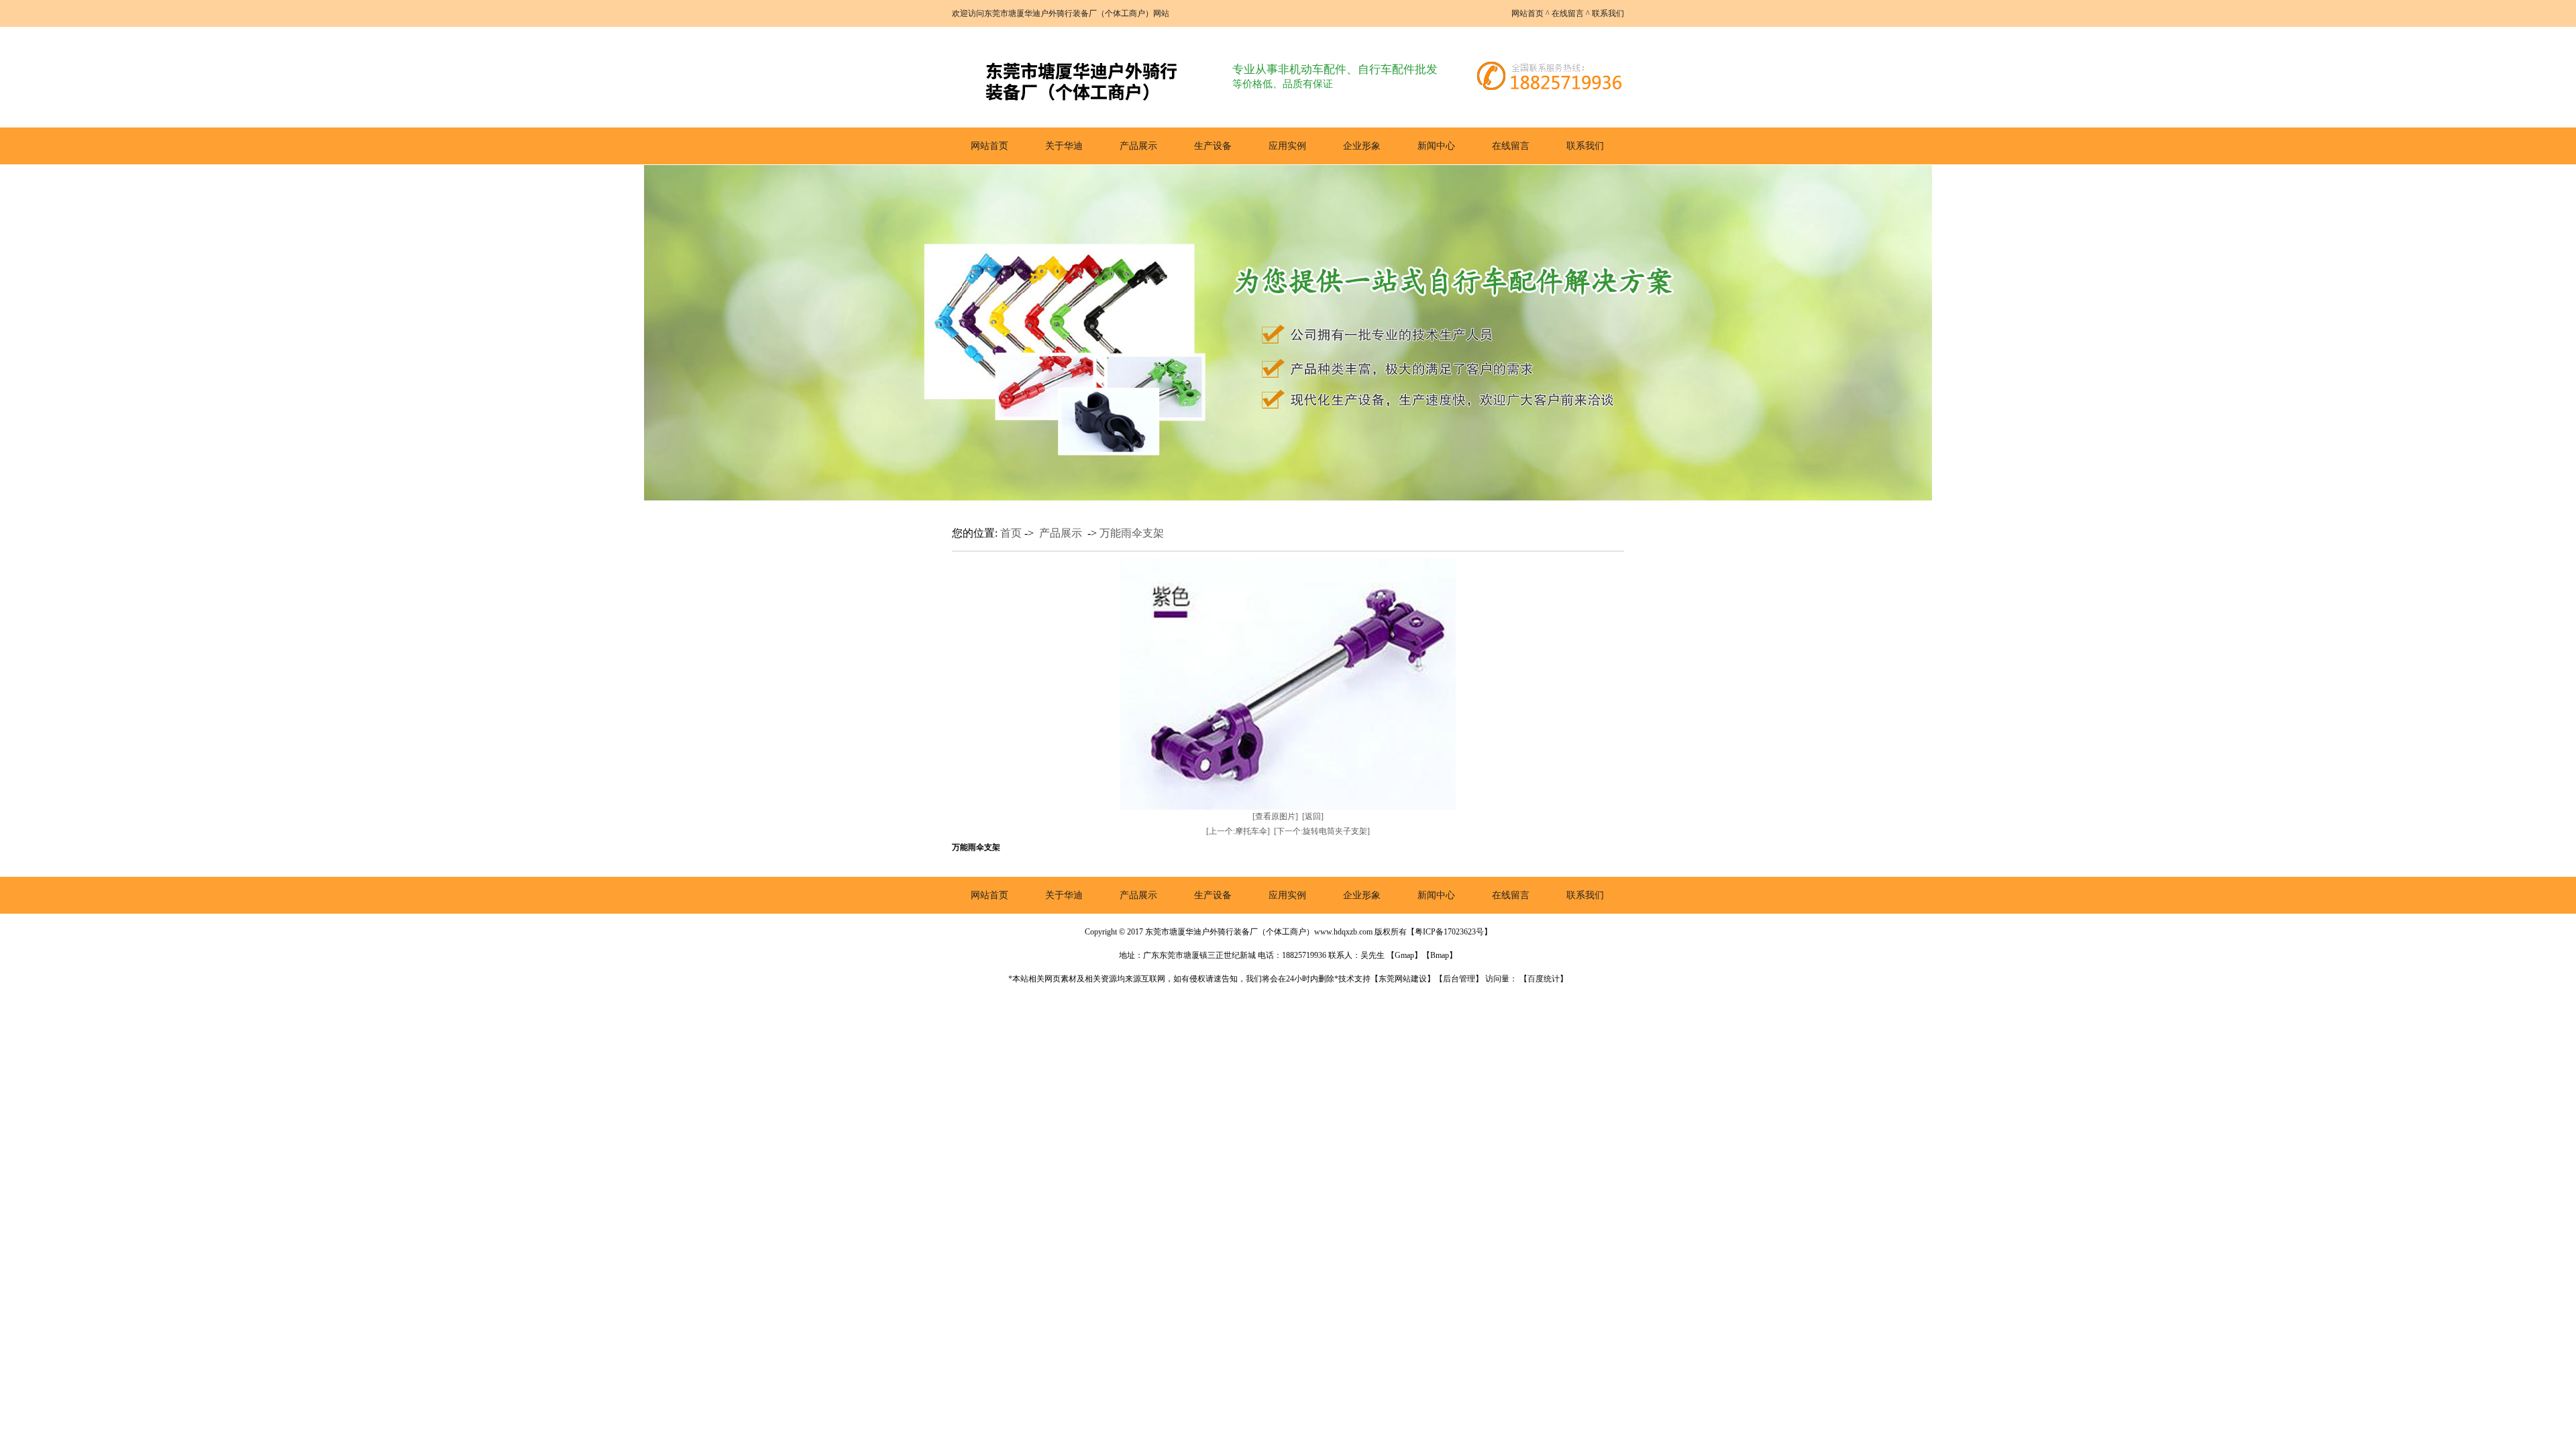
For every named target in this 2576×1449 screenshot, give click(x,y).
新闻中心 (1436, 146)
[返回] (1313, 816)
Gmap (1404, 955)
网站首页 (1527, 13)
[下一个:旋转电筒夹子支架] (1322, 831)
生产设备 (1213, 146)
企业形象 (1362, 146)
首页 (1011, 533)
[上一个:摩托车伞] (1238, 831)
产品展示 (1138, 146)
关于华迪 (1064, 146)
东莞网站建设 (1403, 979)
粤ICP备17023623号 (1449, 932)
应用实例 (1287, 146)
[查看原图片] (1275, 816)
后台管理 (1459, 979)
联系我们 (1608, 13)
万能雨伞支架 (1132, 533)
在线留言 (1568, 13)
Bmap (1440, 955)
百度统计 (1544, 979)
